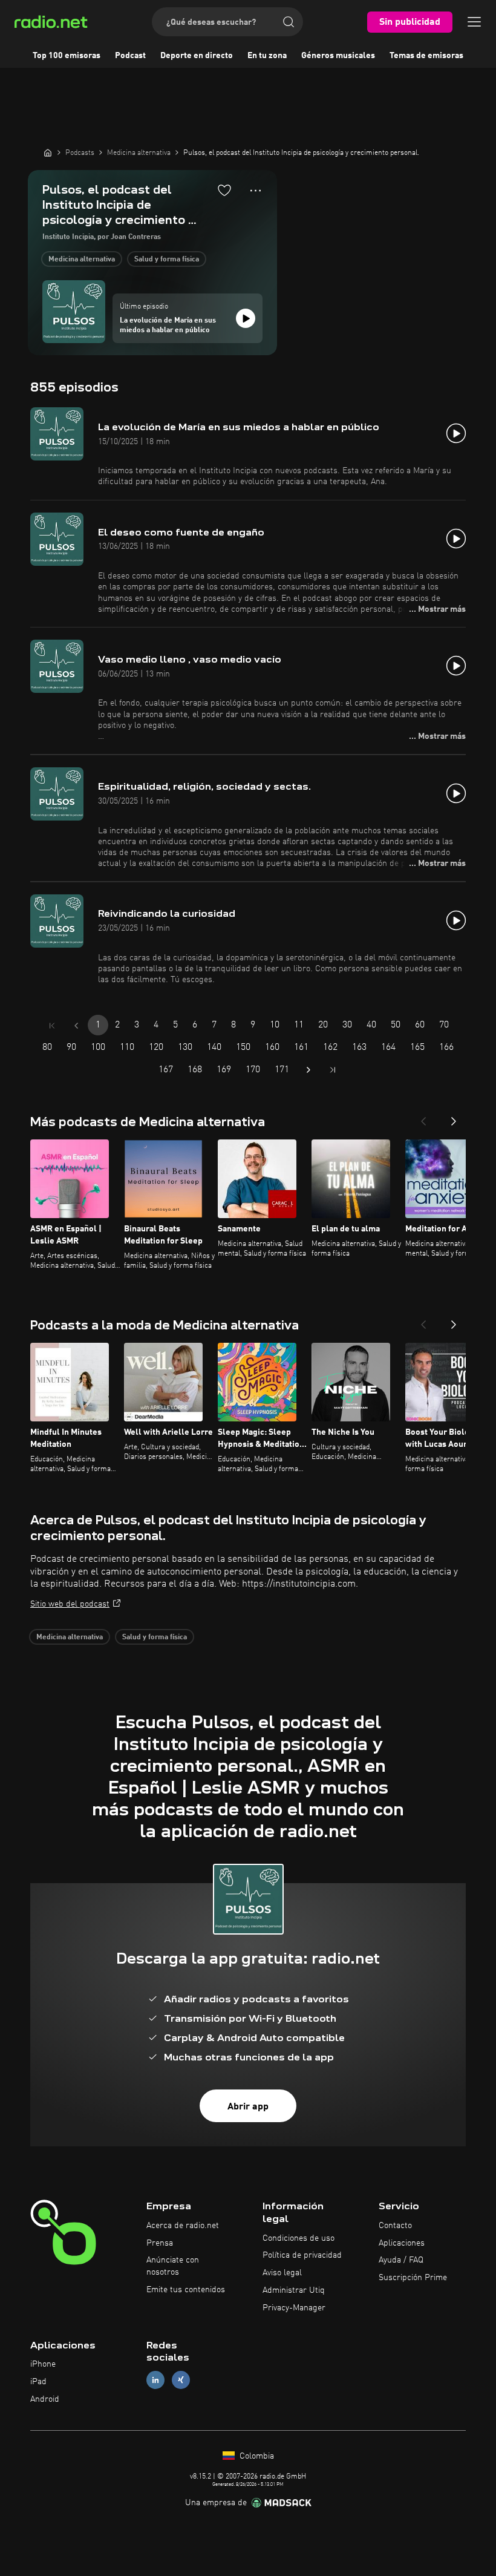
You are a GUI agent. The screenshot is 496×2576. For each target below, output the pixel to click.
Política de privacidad (302, 2255)
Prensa (160, 2243)
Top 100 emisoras (67, 56)
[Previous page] (76, 1026)
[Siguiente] (454, 1118)
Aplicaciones (402, 2243)
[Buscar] (289, 22)
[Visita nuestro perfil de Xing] (181, 2380)
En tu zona (267, 56)
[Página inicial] (48, 152)
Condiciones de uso (299, 2238)
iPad (38, 2382)
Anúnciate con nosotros (173, 2266)
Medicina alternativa (82, 260)
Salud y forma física (167, 260)
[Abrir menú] (474, 22)
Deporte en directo (197, 56)
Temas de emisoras (426, 56)
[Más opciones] (256, 191)
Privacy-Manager (294, 2308)
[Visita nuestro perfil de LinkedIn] (155, 2380)
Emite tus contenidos (186, 2290)
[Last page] (333, 1070)
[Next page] (308, 1070)
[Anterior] (423, 1118)
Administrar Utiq (294, 2290)
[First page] (52, 1026)
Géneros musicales (338, 56)
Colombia (256, 2456)
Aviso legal (282, 2273)
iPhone (43, 2364)
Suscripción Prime (413, 2278)
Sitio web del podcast (70, 1604)
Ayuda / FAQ (401, 2260)
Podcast (130, 56)
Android (45, 2399)
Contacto (395, 2226)
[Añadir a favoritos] (224, 190)
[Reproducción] (246, 318)
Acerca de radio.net (183, 2226)
